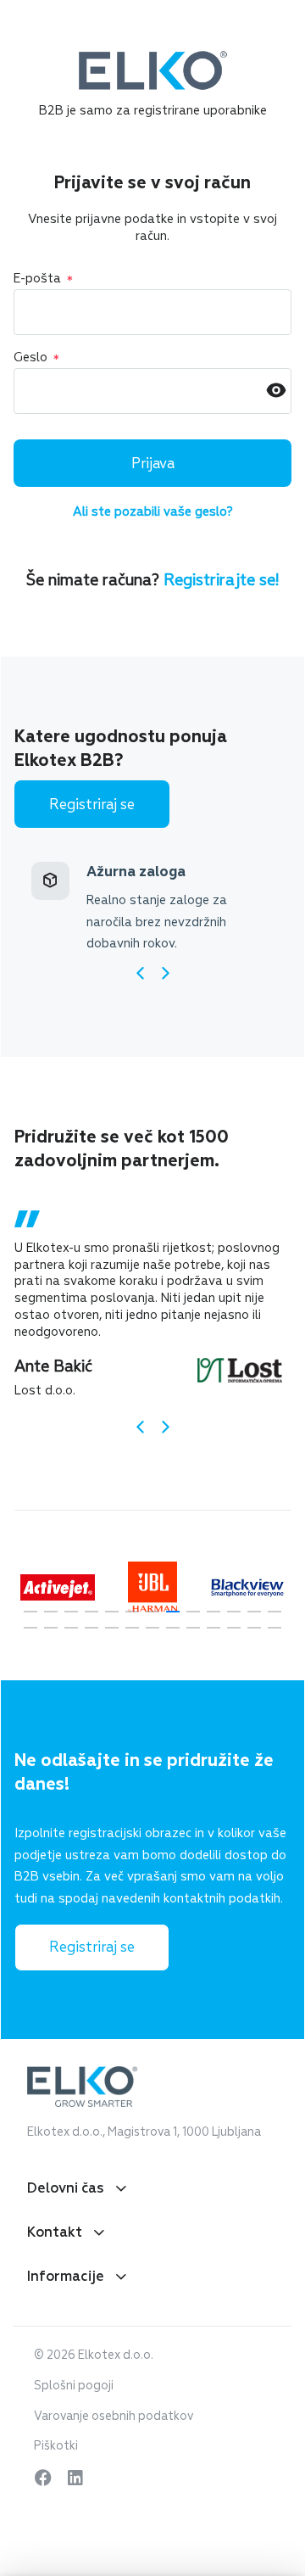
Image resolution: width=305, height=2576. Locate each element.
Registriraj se (92, 805)
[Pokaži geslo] (276, 391)
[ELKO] (153, 59)
